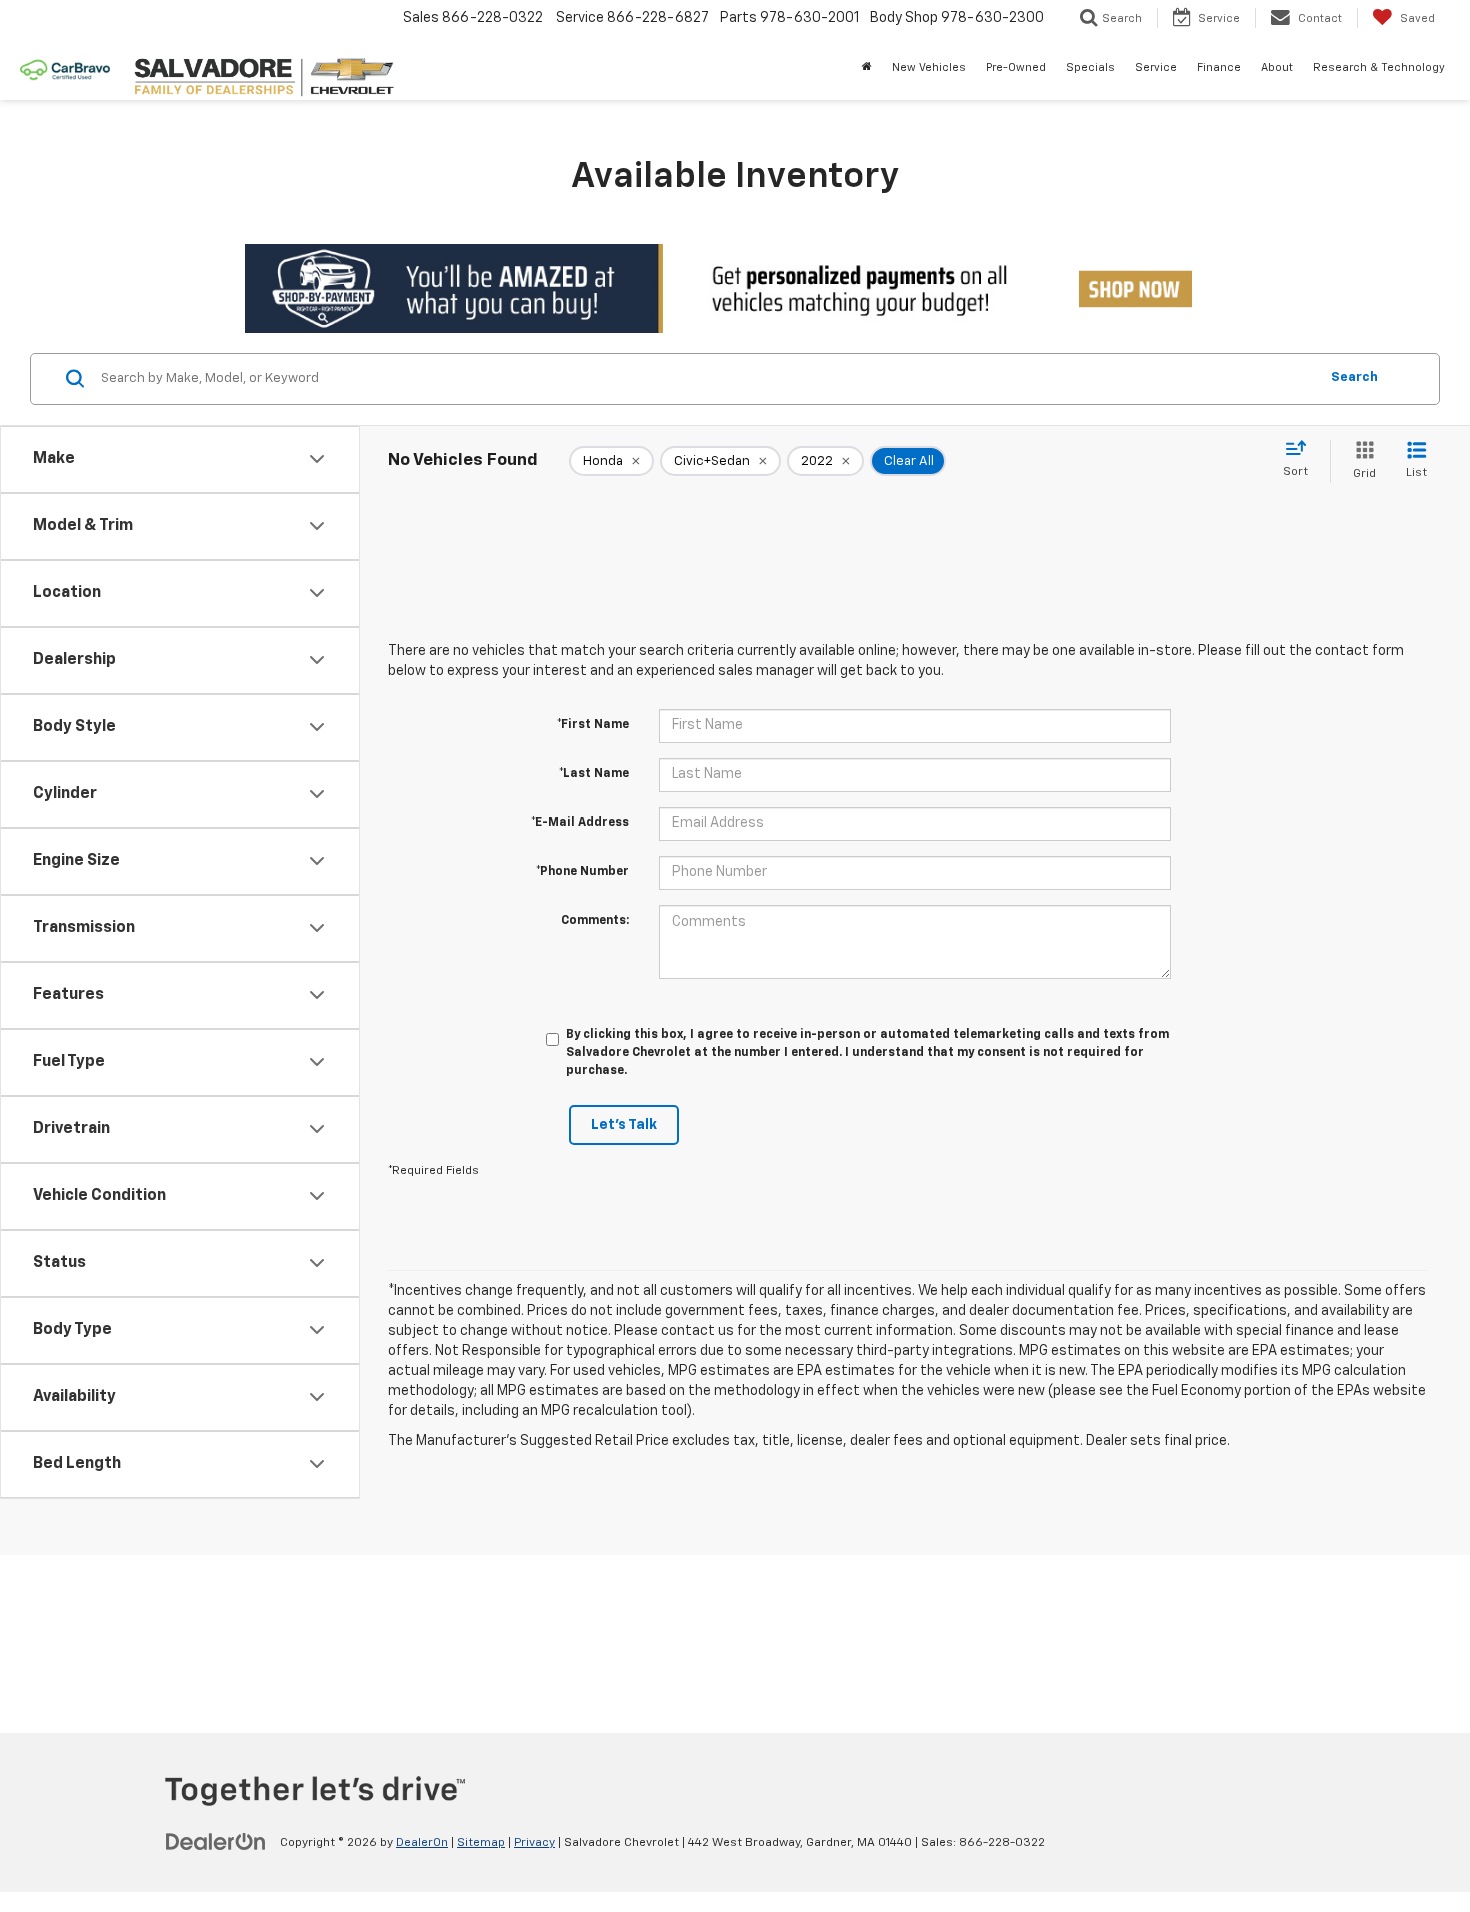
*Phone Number (582, 872)
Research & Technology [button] (1379, 67)
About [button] (1277, 67)
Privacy (534, 1843)
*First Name (593, 725)
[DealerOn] (216, 1842)
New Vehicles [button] (929, 67)
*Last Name (594, 774)
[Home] (867, 68)
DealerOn (422, 1843)
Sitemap (481, 1843)
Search (1354, 377)
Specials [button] (1090, 67)
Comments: (595, 921)
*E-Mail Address (580, 823)
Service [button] (1156, 67)
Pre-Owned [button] (1016, 67)
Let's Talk (624, 1125)
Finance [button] (1219, 67)
